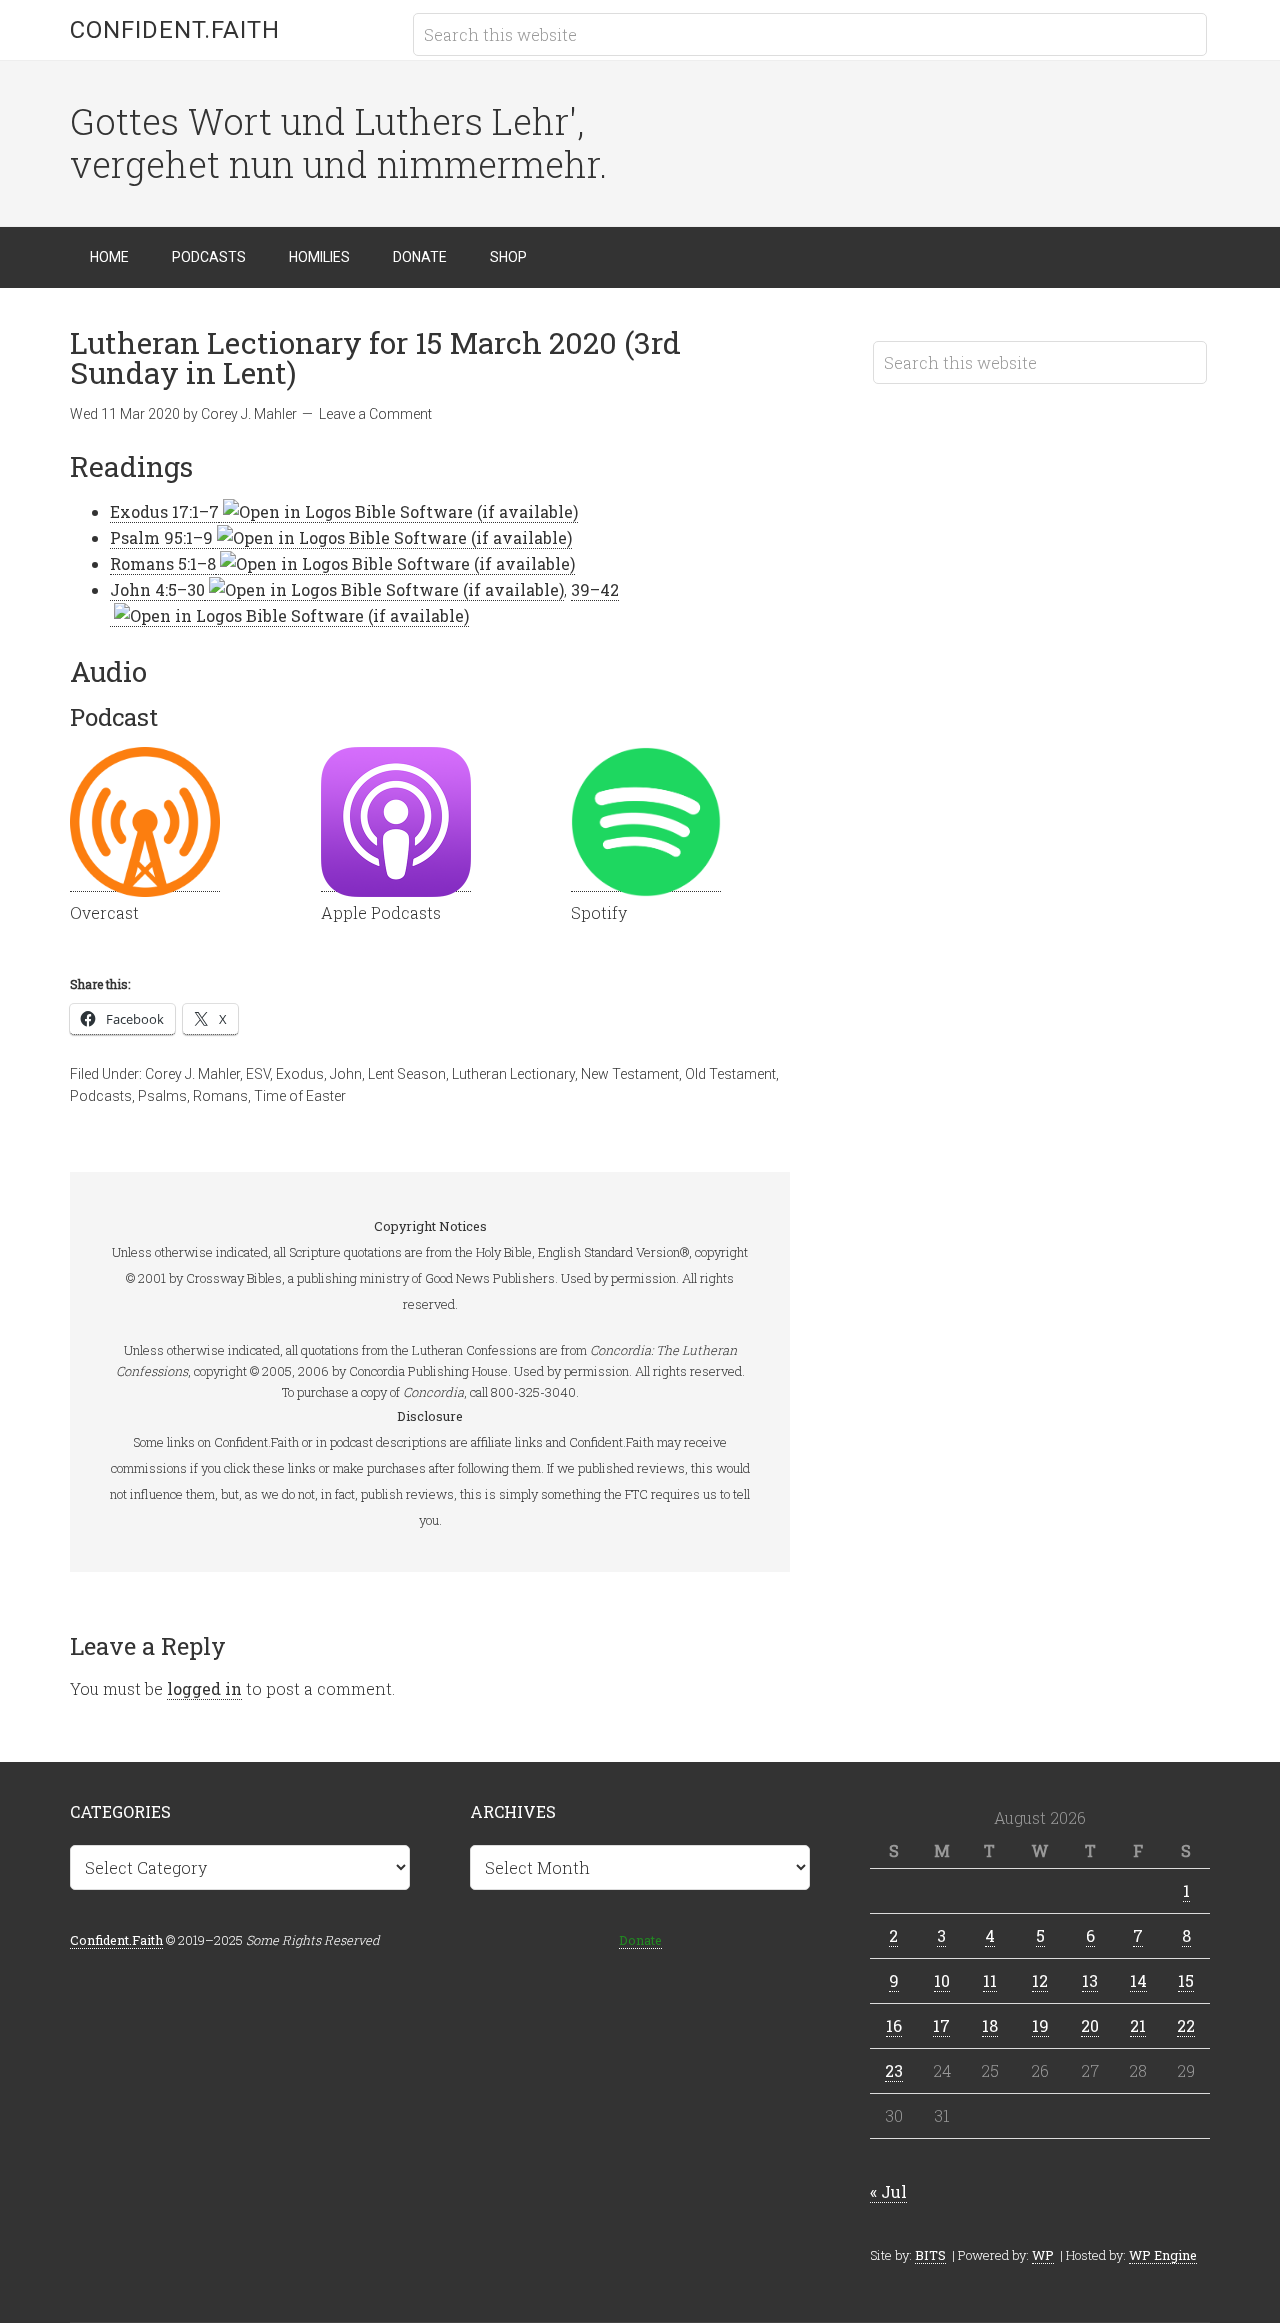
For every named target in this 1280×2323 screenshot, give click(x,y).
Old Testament (730, 1074)
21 (1138, 2025)
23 (894, 2070)
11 (990, 1980)
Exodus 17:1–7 (164, 511)
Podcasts (101, 1096)
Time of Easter (300, 1096)
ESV (258, 1074)
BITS (930, 2255)
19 (1040, 2025)
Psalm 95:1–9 (161, 537)
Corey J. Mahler (192, 1074)
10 (942, 1980)
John (346, 1074)
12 (1040, 1980)
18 (990, 2025)
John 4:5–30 (157, 589)
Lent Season (407, 1074)
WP (1043, 2255)
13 (1090, 1980)
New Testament (630, 1074)
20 (1090, 2025)
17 (941, 2025)
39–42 (595, 589)
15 (1186, 1980)
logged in (204, 1688)
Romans (220, 1096)
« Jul (888, 2191)
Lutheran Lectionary (513, 1074)
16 (894, 2025)
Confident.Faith (175, 30)
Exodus (300, 1074)
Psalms (162, 1096)
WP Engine (1163, 2255)
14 (1138, 1980)
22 (1186, 2025)
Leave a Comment (375, 414)
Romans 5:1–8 (163, 563)
